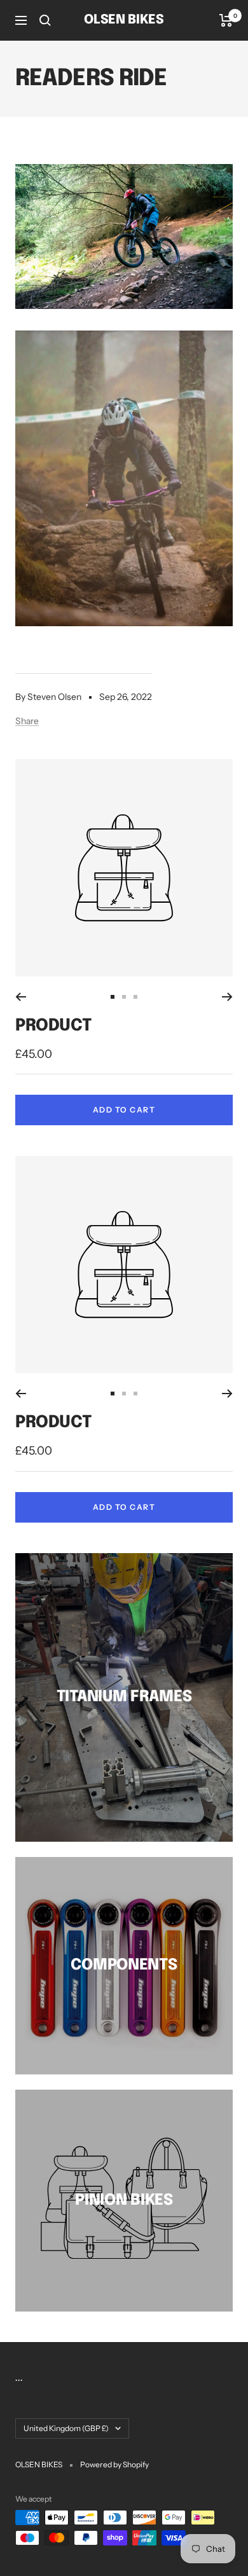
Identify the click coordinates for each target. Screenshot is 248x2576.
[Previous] (21, 997)
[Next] (227, 997)
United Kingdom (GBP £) (66, 2428)
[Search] (45, 20)
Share (27, 721)
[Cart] (226, 20)
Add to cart (124, 1110)
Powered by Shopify (114, 2464)
